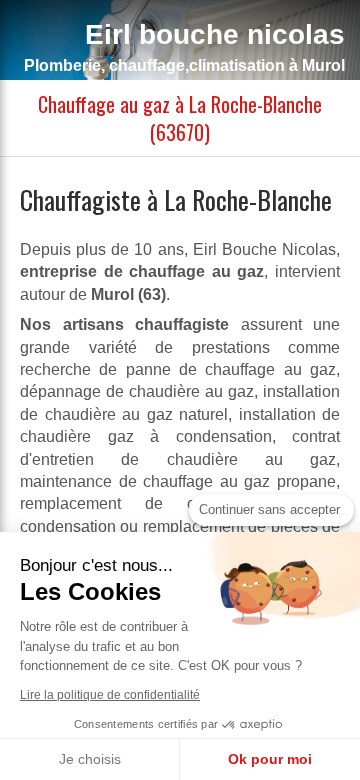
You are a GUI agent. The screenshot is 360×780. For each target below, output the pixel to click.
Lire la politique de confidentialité (110, 695)
